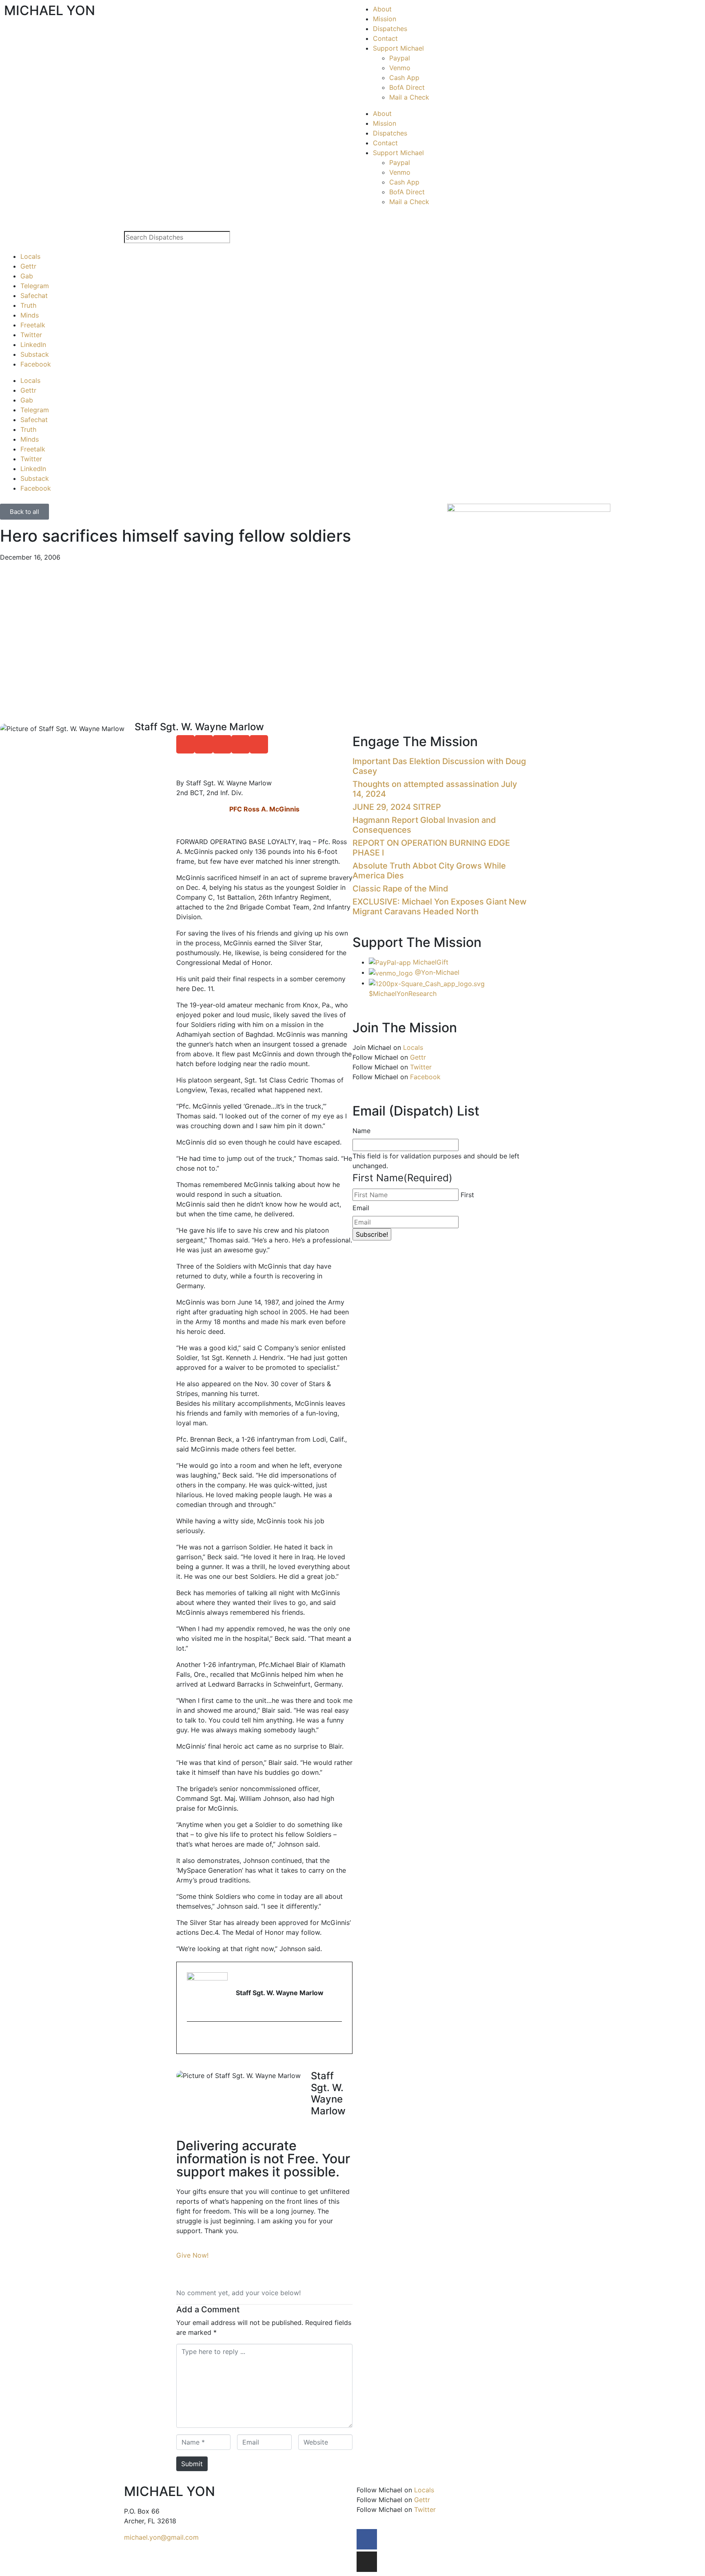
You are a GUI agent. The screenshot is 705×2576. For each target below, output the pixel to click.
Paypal (400, 58)
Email (361, 1208)
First (467, 1195)
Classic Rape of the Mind (400, 889)
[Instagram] (367, 2562)
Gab (27, 276)
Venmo (400, 68)
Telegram (35, 286)
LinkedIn (33, 345)
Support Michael (398, 48)
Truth (28, 305)
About (382, 9)
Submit (192, 2464)
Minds (30, 315)
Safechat (34, 296)
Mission (385, 19)
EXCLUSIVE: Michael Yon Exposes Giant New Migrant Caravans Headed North (440, 907)
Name (361, 1131)
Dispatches (390, 29)
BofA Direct (407, 87)
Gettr (28, 266)
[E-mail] (192, 2038)
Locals (30, 256)
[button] (185, 744)
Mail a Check (409, 97)
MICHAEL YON (50, 10)
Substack (35, 354)
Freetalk (33, 325)
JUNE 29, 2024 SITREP (397, 807)
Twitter (31, 335)
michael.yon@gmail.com (161, 2537)
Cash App (404, 78)
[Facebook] (367, 2539)
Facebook (36, 364)
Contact (385, 38)
